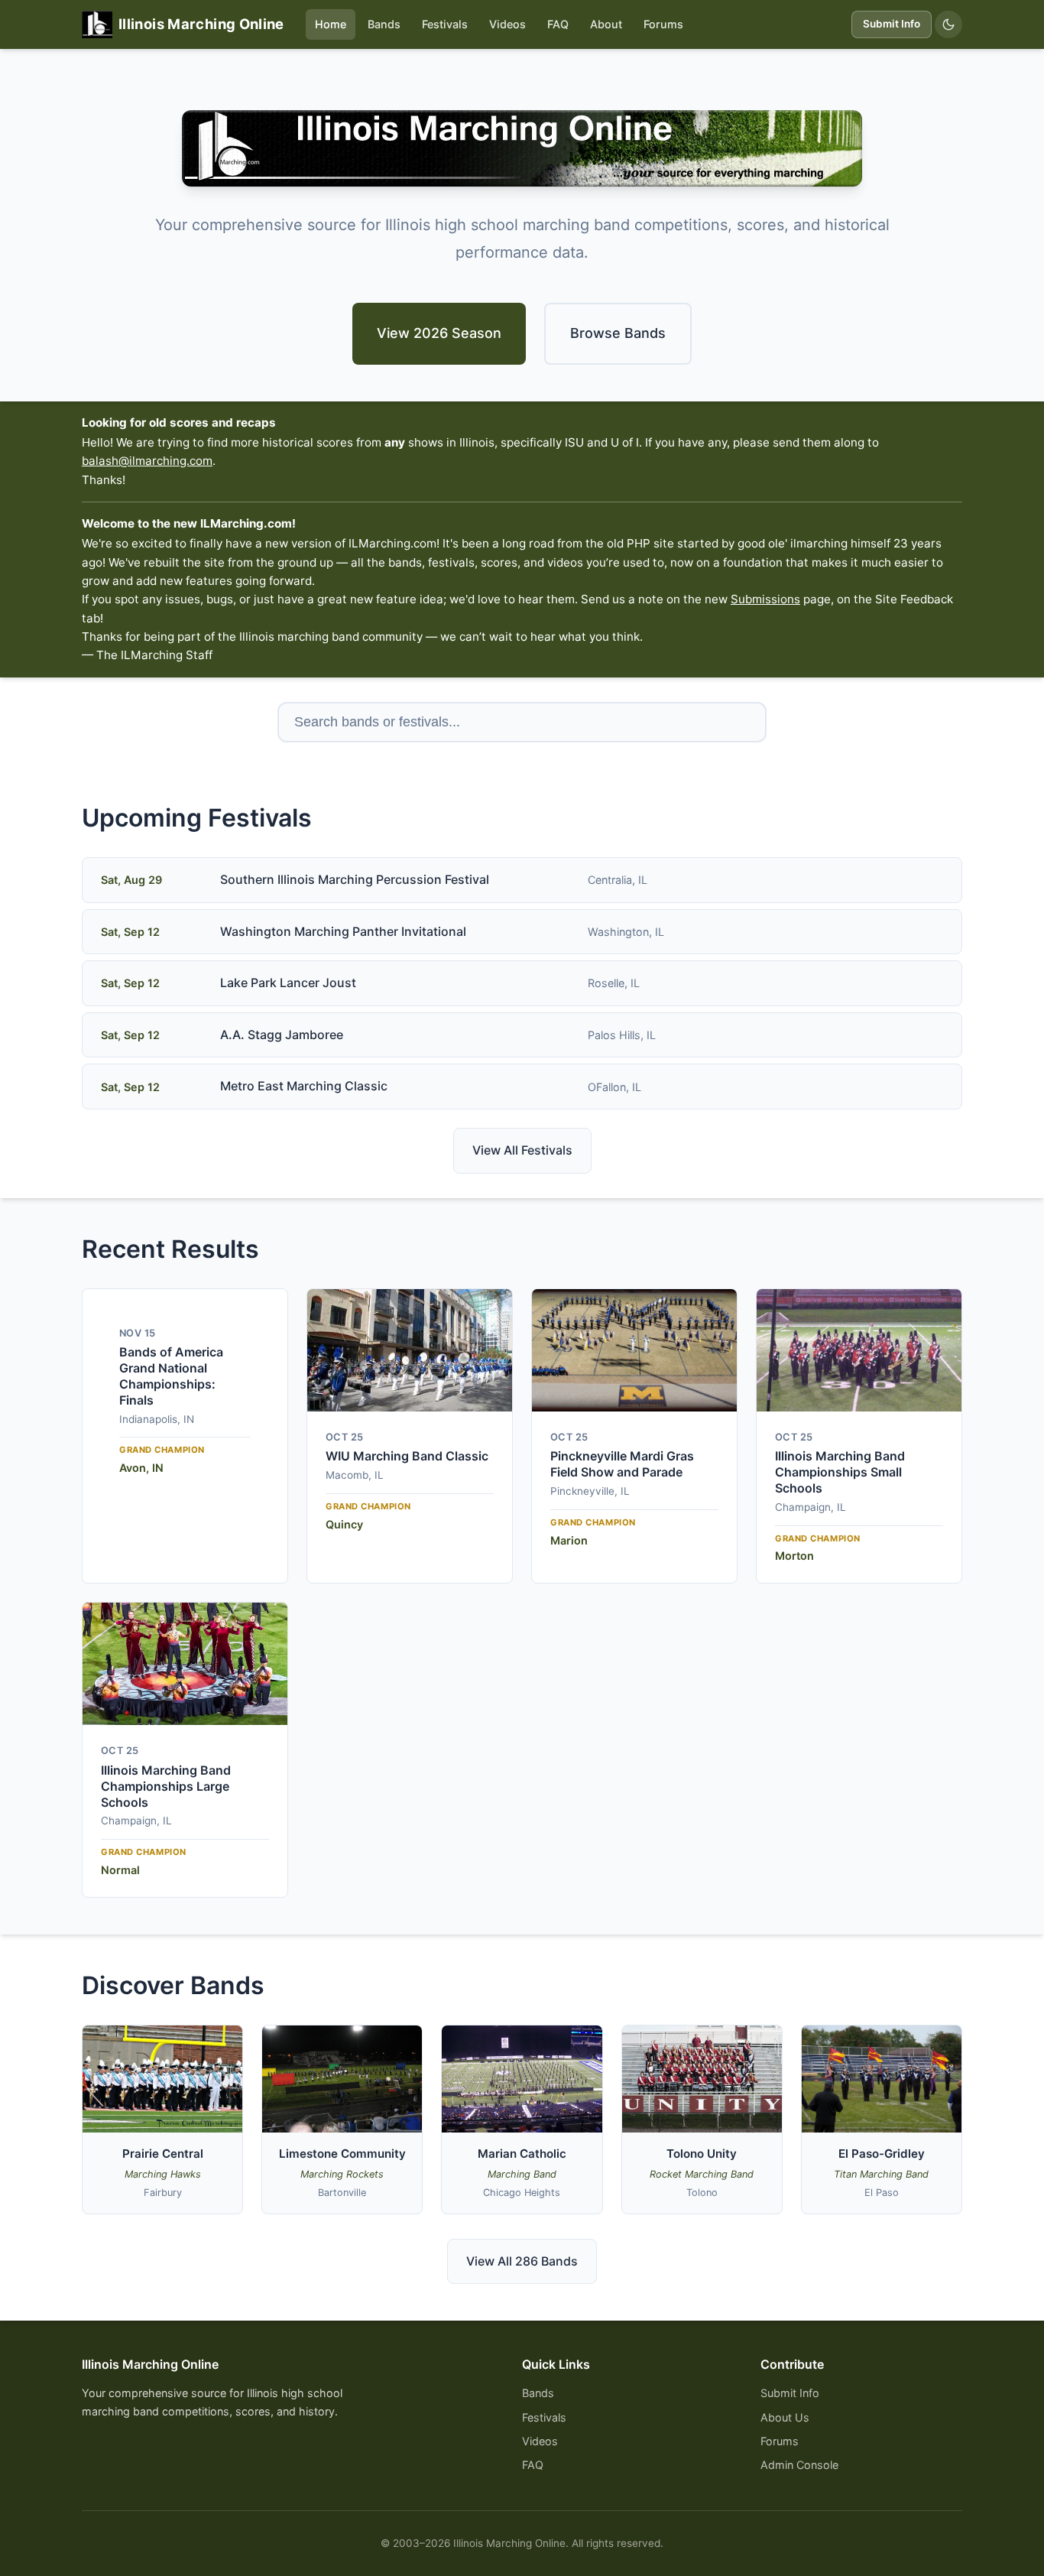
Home (331, 24)
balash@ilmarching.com (147, 461)
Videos (507, 24)
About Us (785, 2417)
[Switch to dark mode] (948, 24)
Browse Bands (618, 333)
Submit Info (892, 24)
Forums (663, 24)
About (606, 24)
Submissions (765, 599)
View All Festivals (522, 1150)
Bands (384, 24)
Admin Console (799, 2465)
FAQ (558, 24)
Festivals (445, 24)
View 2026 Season (439, 333)
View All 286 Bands (522, 2261)
